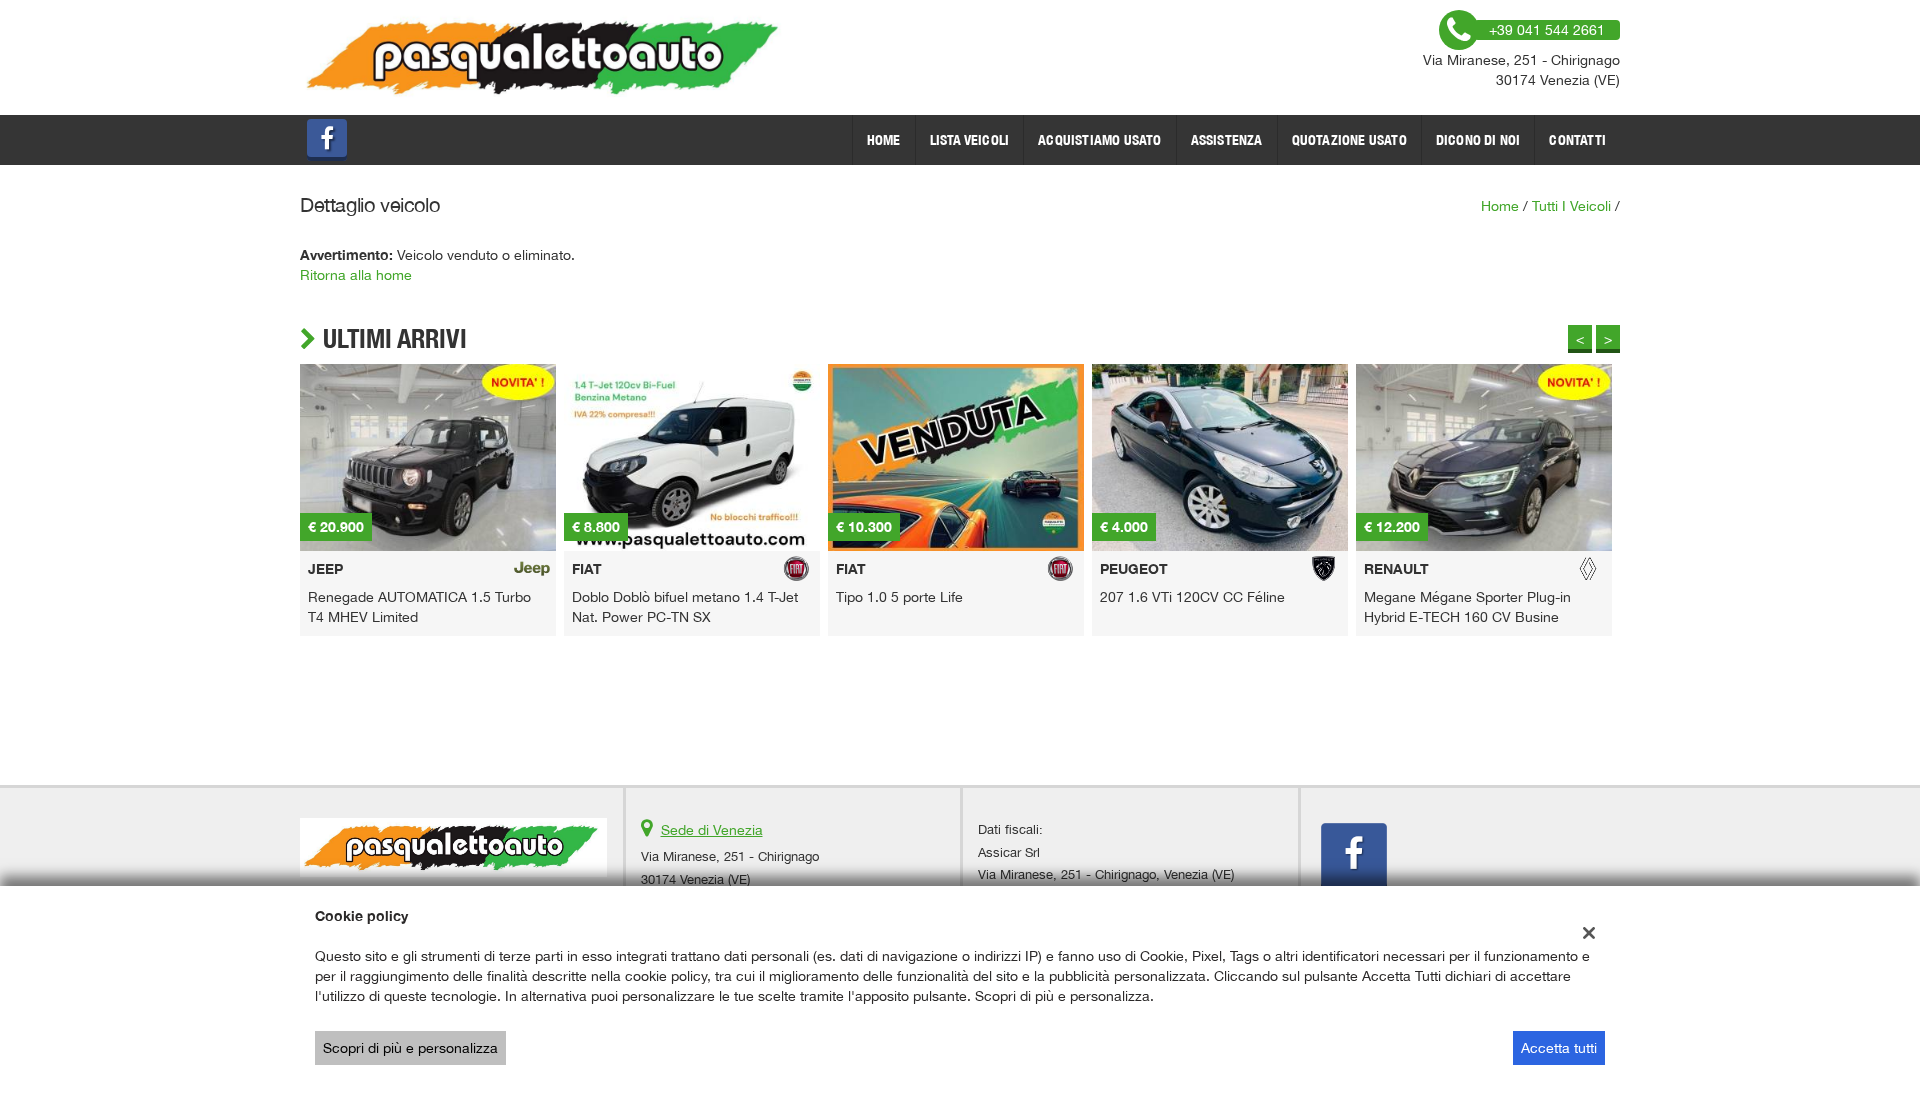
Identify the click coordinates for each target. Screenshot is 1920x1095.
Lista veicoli (970, 140)
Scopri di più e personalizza (410, 1048)
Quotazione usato (1349, 140)
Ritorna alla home (356, 275)
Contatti (1577, 140)
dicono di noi (1478, 140)
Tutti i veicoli (1571, 206)
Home (884, 140)
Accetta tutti (1559, 1048)
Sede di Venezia (712, 830)
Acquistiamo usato (1099, 140)
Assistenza (1227, 140)
